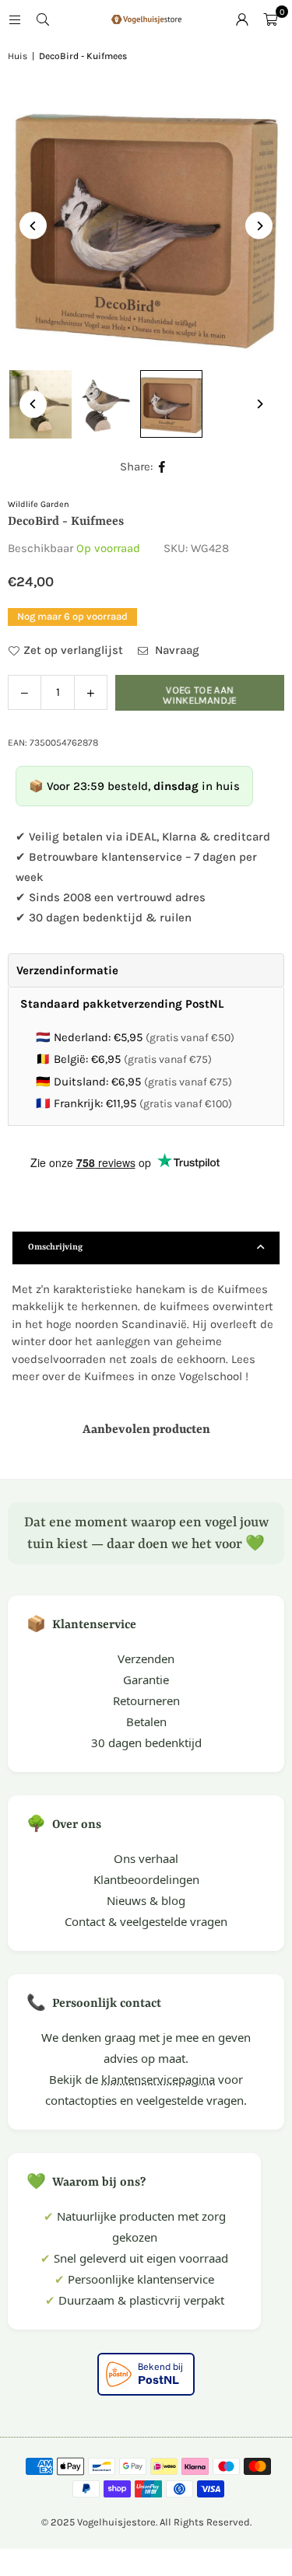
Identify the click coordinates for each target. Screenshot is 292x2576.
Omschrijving (55, 1248)
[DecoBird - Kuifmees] (106, 404)
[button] (270, 19)
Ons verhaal (146, 1858)
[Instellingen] (242, 19)
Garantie (146, 1679)
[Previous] (33, 226)
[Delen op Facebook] (162, 467)
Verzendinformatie (67, 970)
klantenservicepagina (158, 2079)
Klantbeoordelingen (146, 1879)
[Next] (259, 226)
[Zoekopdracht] (43, 19)
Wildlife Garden (39, 504)
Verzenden (146, 1658)
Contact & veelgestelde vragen (146, 1921)
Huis (18, 56)
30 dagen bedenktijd (146, 1742)
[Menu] (15, 19)
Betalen (146, 1721)
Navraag (176, 650)
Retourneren (146, 1700)
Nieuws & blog (146, 1900)
